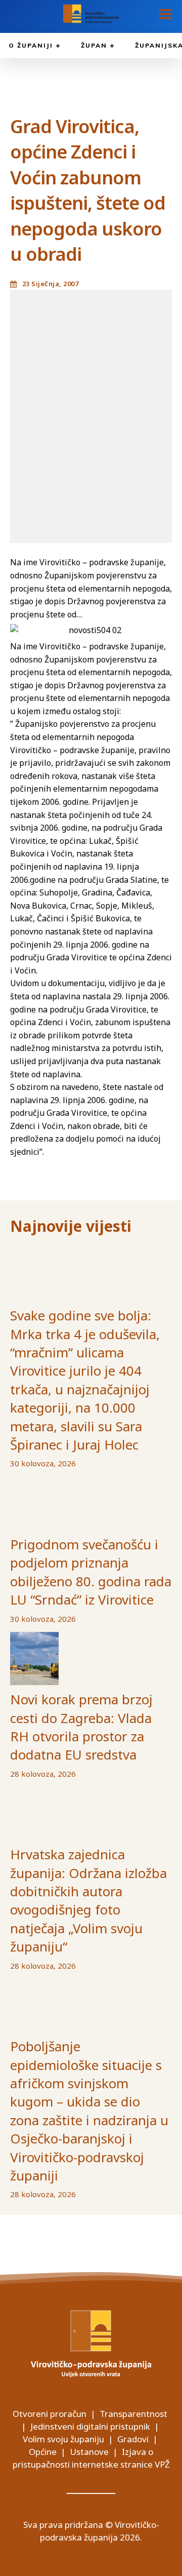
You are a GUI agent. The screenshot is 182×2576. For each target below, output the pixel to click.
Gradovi (133, 2439)
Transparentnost (133, 2414)
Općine (43, 2452)
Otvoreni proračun (50, 2414)
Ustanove (89, 2452)
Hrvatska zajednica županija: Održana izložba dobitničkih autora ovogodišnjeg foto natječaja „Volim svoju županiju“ (88, 1900)
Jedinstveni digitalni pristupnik (90, 2426)
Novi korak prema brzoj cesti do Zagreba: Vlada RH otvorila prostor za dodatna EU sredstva (81, 1727)
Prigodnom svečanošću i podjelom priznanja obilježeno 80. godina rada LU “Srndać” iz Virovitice (91, 1572)
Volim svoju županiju (63, 2439)
